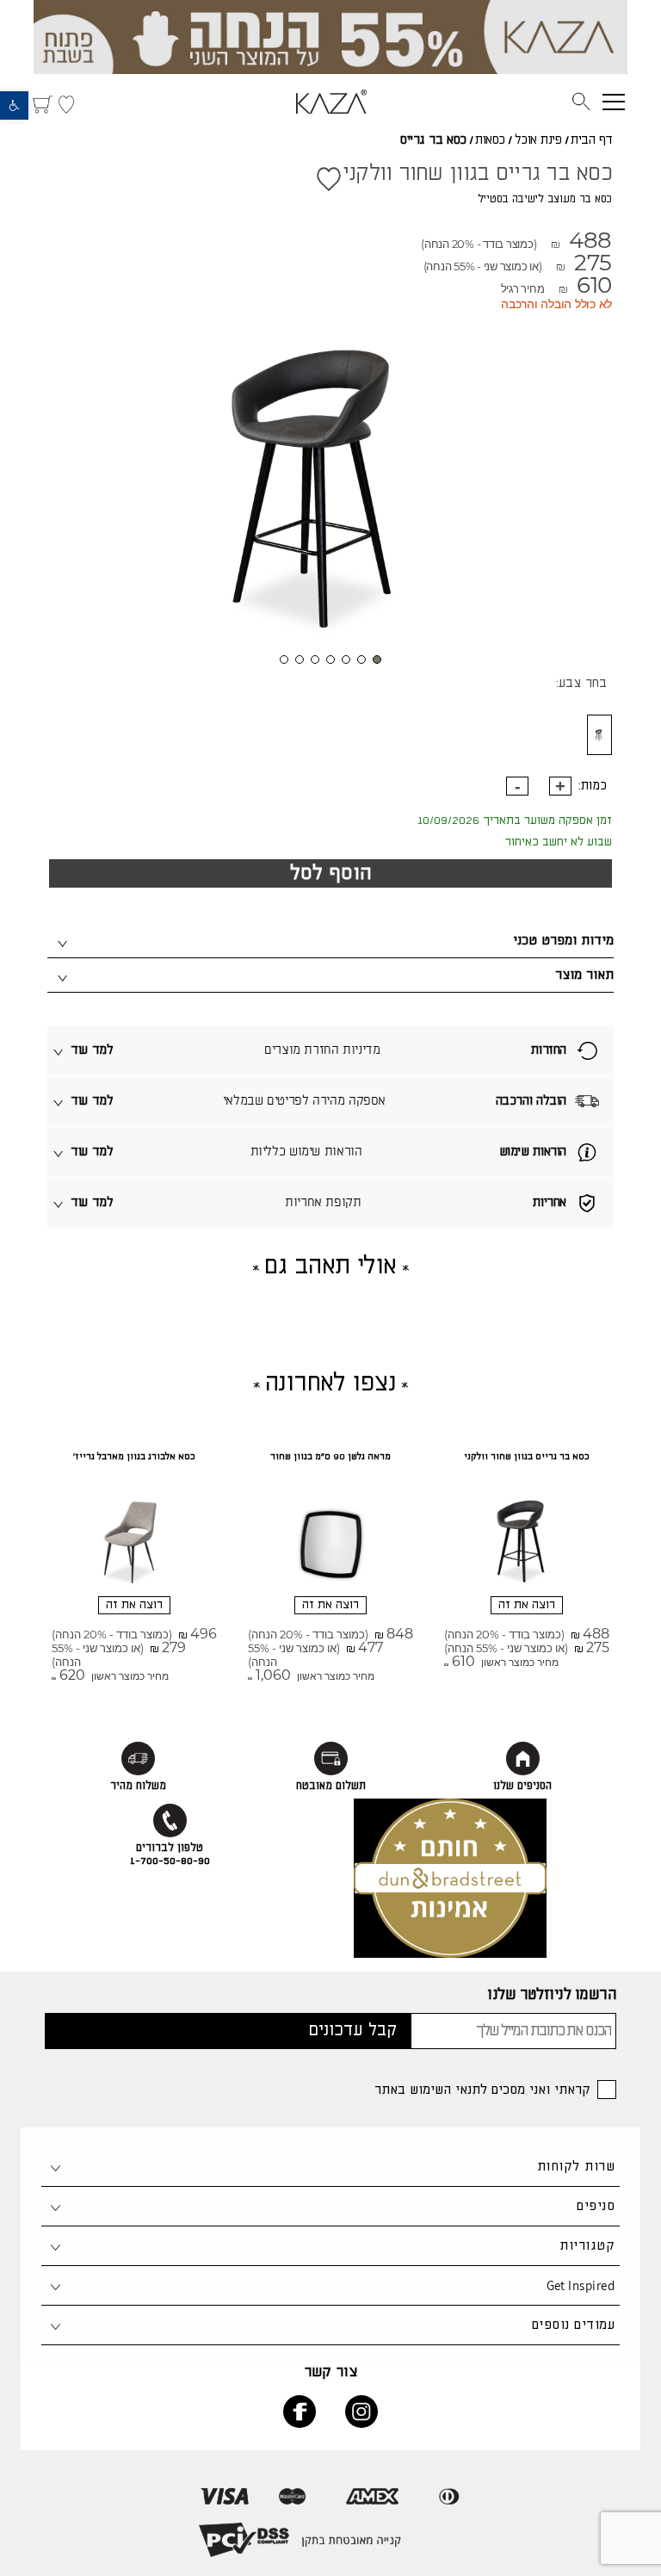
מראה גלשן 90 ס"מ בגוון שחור (330, 1457)
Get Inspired (581, 2285)
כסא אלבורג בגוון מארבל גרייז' (134, 1457)
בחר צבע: (581, 684)
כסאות (490, 140)
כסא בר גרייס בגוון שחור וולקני (527, 1457)
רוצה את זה (527, 1605)
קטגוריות (587, 2246)
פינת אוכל (538, 140)
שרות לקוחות (576, 2167)
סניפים (596, 2206)
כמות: (593, 786)
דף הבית (592, 140)
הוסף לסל (331, 874)
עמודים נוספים (573, 2325)
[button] (14, 105)
